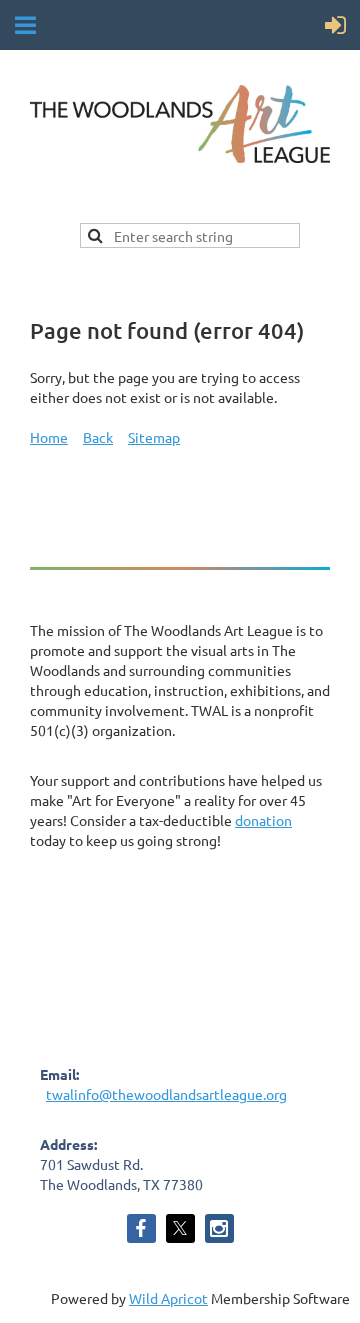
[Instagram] (219, 1228)
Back (98, 437)
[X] (180, 1228)
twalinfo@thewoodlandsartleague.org (166, 1094)
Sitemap (154, 437)
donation (263, 820)
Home (49, 437)
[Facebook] (141, 1228)
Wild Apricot (168, 1298)
